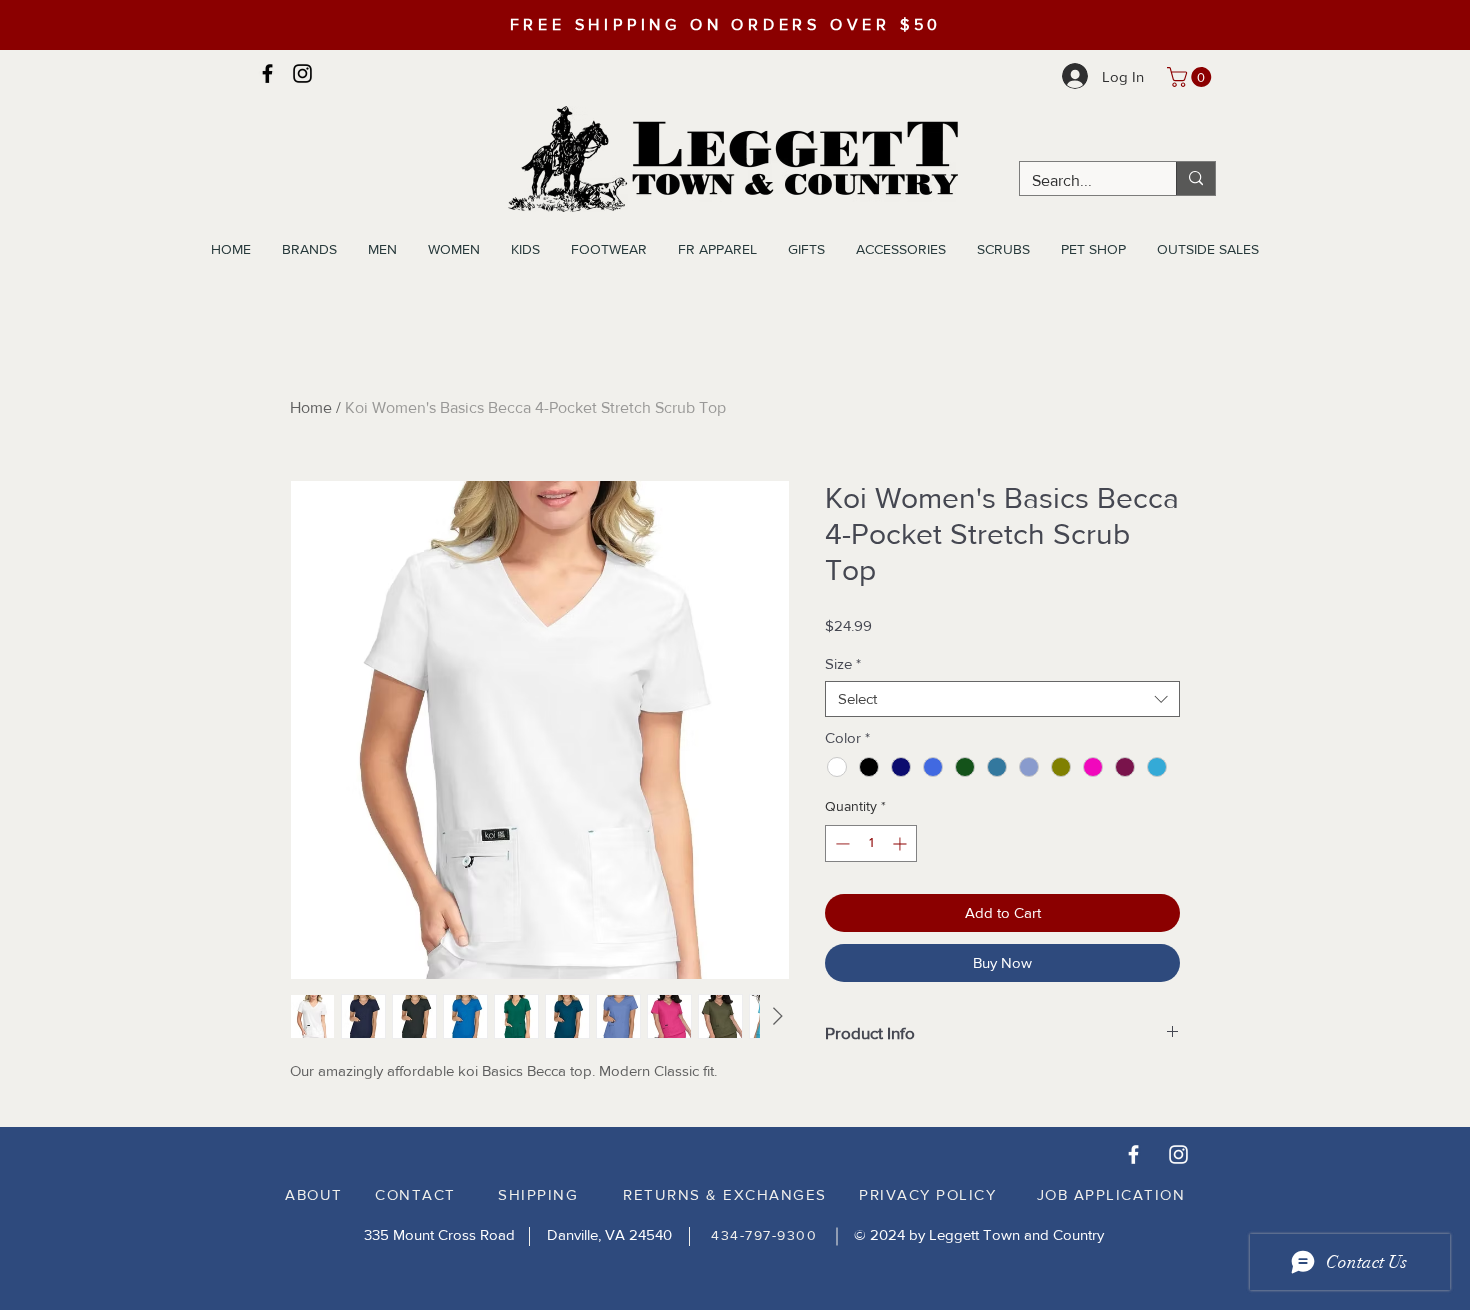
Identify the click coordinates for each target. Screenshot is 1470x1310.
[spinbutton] (871, 843)
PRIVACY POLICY (927, 1194)
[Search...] (1195, 178)
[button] (1191, 77)
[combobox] (1002, 699)
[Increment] (901, 843)
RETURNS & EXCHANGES (725, 1194)
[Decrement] (840, 843)
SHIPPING (538, 1194)
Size (843, 663)
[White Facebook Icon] (1133, 1154)
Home (311, 407)
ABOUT (314, 1194)
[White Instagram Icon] (1178, 1154)
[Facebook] (267, 73)
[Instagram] (302, 73)
